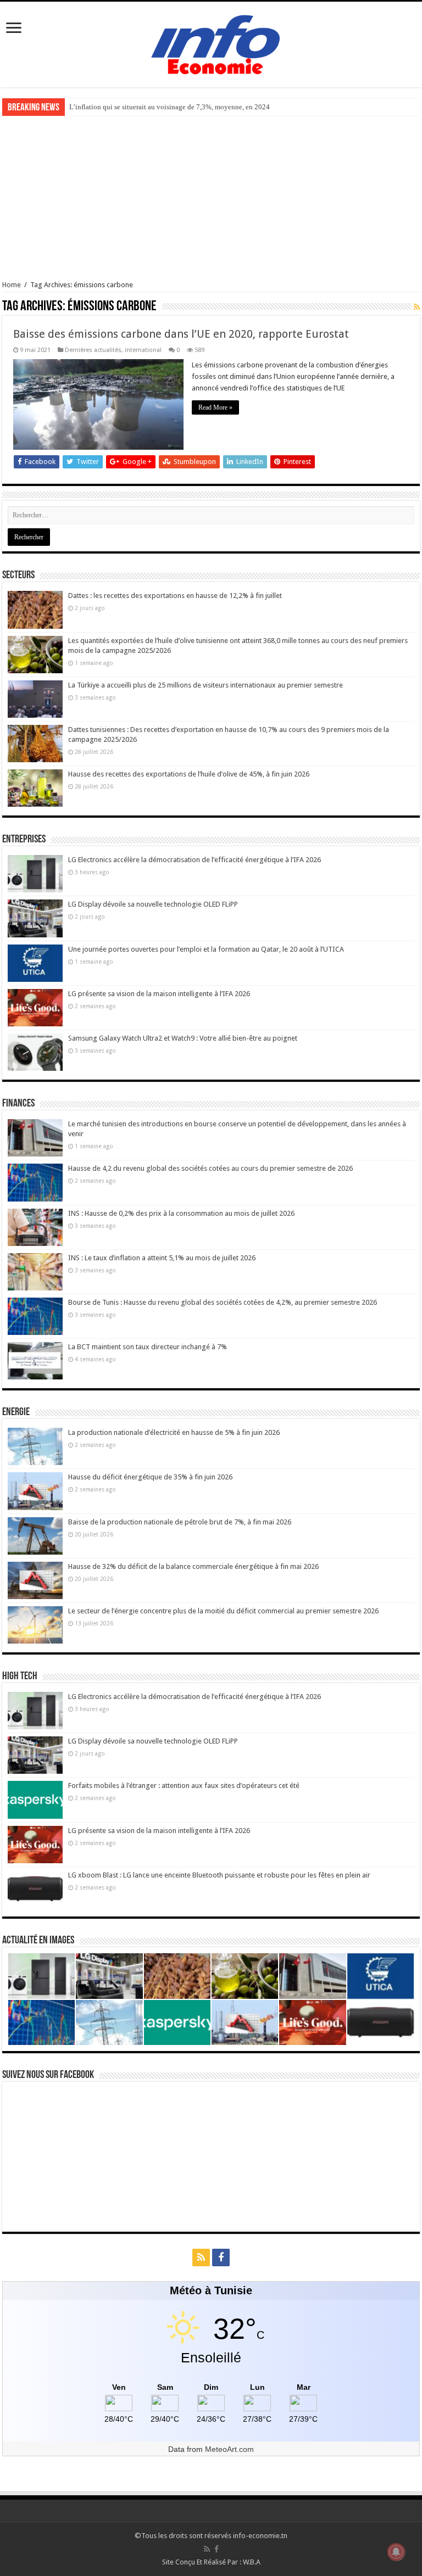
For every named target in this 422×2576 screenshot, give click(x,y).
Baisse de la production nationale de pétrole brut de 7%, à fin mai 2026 (180, 1522)
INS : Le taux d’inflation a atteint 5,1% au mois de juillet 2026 (162, 1258)
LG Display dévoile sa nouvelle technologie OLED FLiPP (153, 904)
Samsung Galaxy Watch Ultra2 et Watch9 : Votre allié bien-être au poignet (183, 1038)
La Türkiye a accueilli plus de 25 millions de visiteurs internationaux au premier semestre (206, 685)
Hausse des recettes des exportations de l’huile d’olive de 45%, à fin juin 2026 (189, 774)
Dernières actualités (93, 350)
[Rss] (201, 2258)
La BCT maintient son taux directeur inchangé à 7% (148, 1347)
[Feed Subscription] (417, 307)
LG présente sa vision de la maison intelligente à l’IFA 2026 (159, 994)
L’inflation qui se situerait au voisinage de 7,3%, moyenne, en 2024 (170, 107)
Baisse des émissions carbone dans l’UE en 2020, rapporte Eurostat (181, 334)
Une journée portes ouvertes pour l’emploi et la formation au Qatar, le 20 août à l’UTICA (206, 949)
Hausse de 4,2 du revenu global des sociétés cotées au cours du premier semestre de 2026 (210, 1168)
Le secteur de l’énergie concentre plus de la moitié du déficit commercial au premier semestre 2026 (223, 1611)
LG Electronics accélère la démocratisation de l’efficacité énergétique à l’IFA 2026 (195, 860)
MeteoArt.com (229, 2449)
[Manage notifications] (396, 2552)
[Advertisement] (211, 198)
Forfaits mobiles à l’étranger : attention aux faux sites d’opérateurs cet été (184, 1786)
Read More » (215, 407)
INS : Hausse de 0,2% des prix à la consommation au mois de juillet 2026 (181, 1213)
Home (12, 285)
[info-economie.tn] (211, 43)
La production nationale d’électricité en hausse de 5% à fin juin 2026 (174, 1432)
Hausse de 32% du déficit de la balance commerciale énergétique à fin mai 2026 (193, 1566)
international (143, 350)
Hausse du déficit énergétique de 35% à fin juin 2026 (150, 1477)
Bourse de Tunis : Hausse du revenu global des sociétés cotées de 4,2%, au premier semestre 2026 (223, 1302)
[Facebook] (221, 2258)
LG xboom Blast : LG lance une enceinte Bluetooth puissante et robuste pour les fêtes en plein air (219, 1875)
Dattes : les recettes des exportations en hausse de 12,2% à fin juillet (175, 596)
